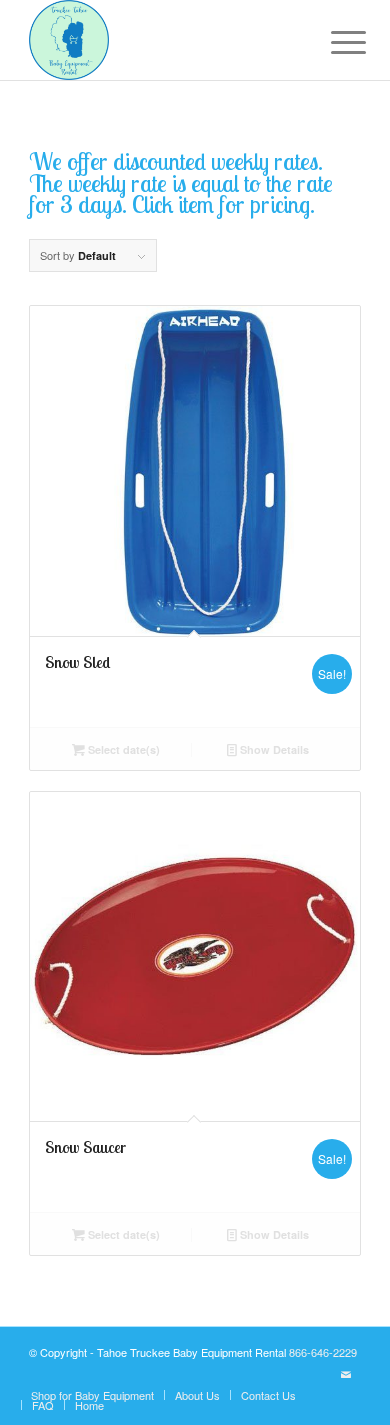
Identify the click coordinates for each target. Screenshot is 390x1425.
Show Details (273, 749)
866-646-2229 (323, 1352)
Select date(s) (122, 749)
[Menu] (333, 42)
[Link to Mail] (346, 1374)
